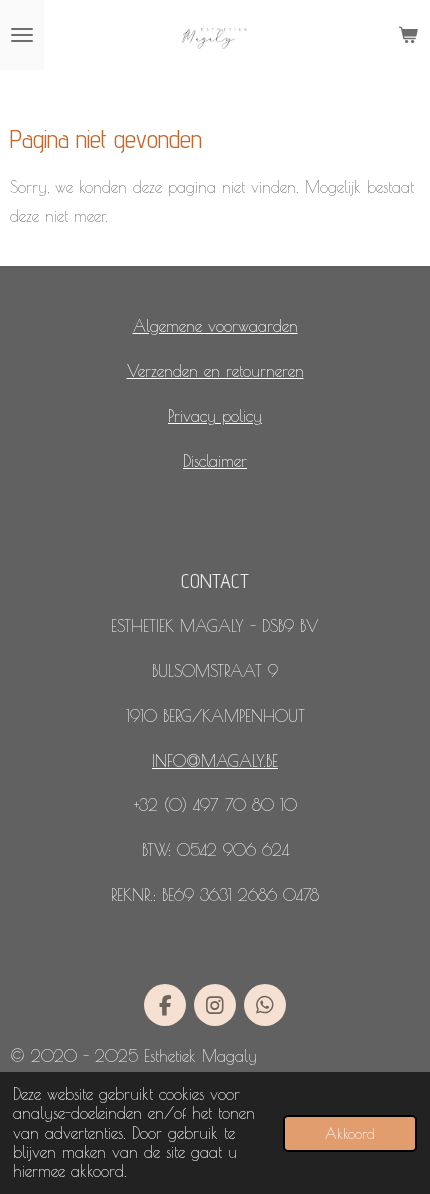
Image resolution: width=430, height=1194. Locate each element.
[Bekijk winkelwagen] (408, 35)
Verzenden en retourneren (215, 371)
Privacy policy (215, 416)
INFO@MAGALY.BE (215, 761)
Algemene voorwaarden (215, 326)
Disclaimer (215, 461)
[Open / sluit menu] (22, 35)
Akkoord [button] (350, 1133)
